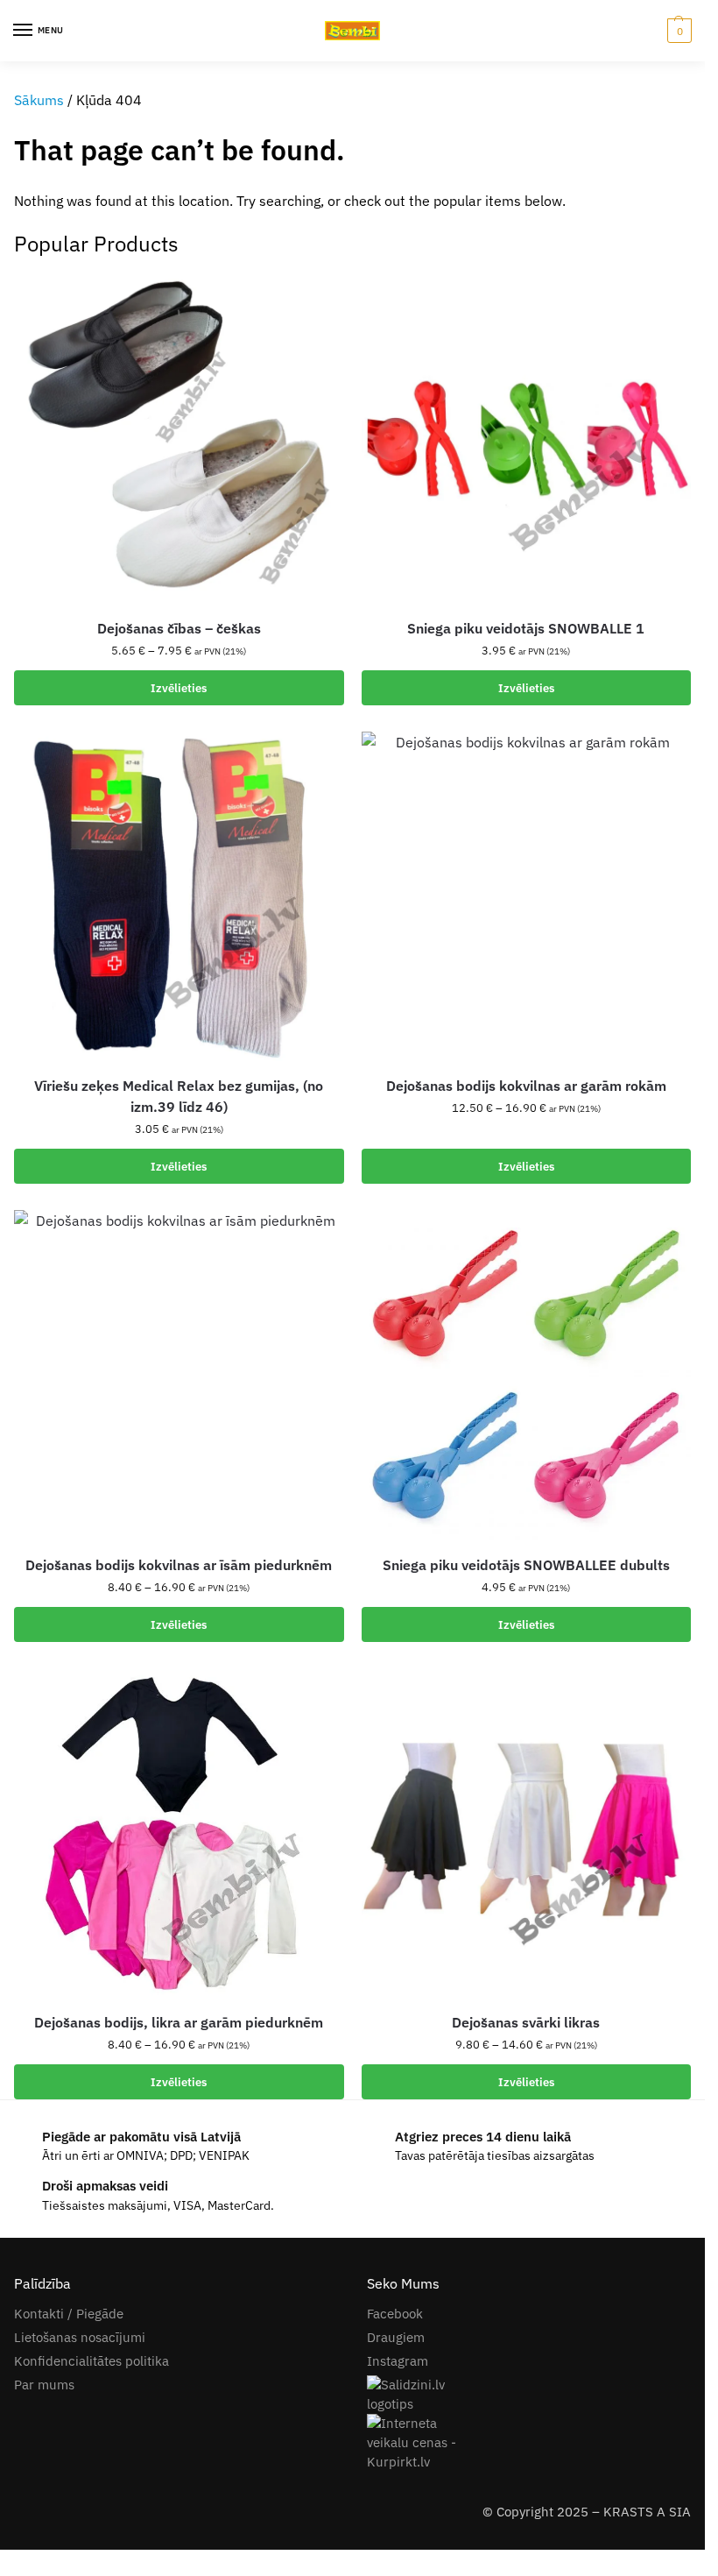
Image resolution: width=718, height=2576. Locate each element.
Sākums (39, 100)
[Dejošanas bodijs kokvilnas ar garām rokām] (527, 897)
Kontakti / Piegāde (69, 2314)
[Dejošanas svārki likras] (527, 1833)
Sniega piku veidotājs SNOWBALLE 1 (526, 628)
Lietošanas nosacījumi (80, 2337)
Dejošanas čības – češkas (179, 628)
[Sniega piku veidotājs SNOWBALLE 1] (527, 439)
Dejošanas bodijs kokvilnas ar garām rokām (526, 1086)
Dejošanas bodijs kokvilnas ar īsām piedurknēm (179, 1565)
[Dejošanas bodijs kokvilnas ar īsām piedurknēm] (179, 1375)
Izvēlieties (179, 688)
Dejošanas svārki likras (526, 2022)
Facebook (395, 2314)
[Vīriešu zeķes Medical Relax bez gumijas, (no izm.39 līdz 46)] (179, 897)
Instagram (398, 2361)
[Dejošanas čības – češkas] (179, 439)
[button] (677, 31)
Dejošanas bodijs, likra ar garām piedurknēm (179, 2022)
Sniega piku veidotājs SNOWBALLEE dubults (526, 1565)
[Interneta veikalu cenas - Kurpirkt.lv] (529, 2443)
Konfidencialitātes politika (92, 2361)
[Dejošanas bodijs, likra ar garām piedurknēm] (179, 1833)
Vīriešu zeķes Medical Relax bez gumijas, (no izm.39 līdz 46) (179, 1096)
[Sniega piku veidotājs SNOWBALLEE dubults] (527, 1375)
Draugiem (396, 2337)
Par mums (44, 2385)
